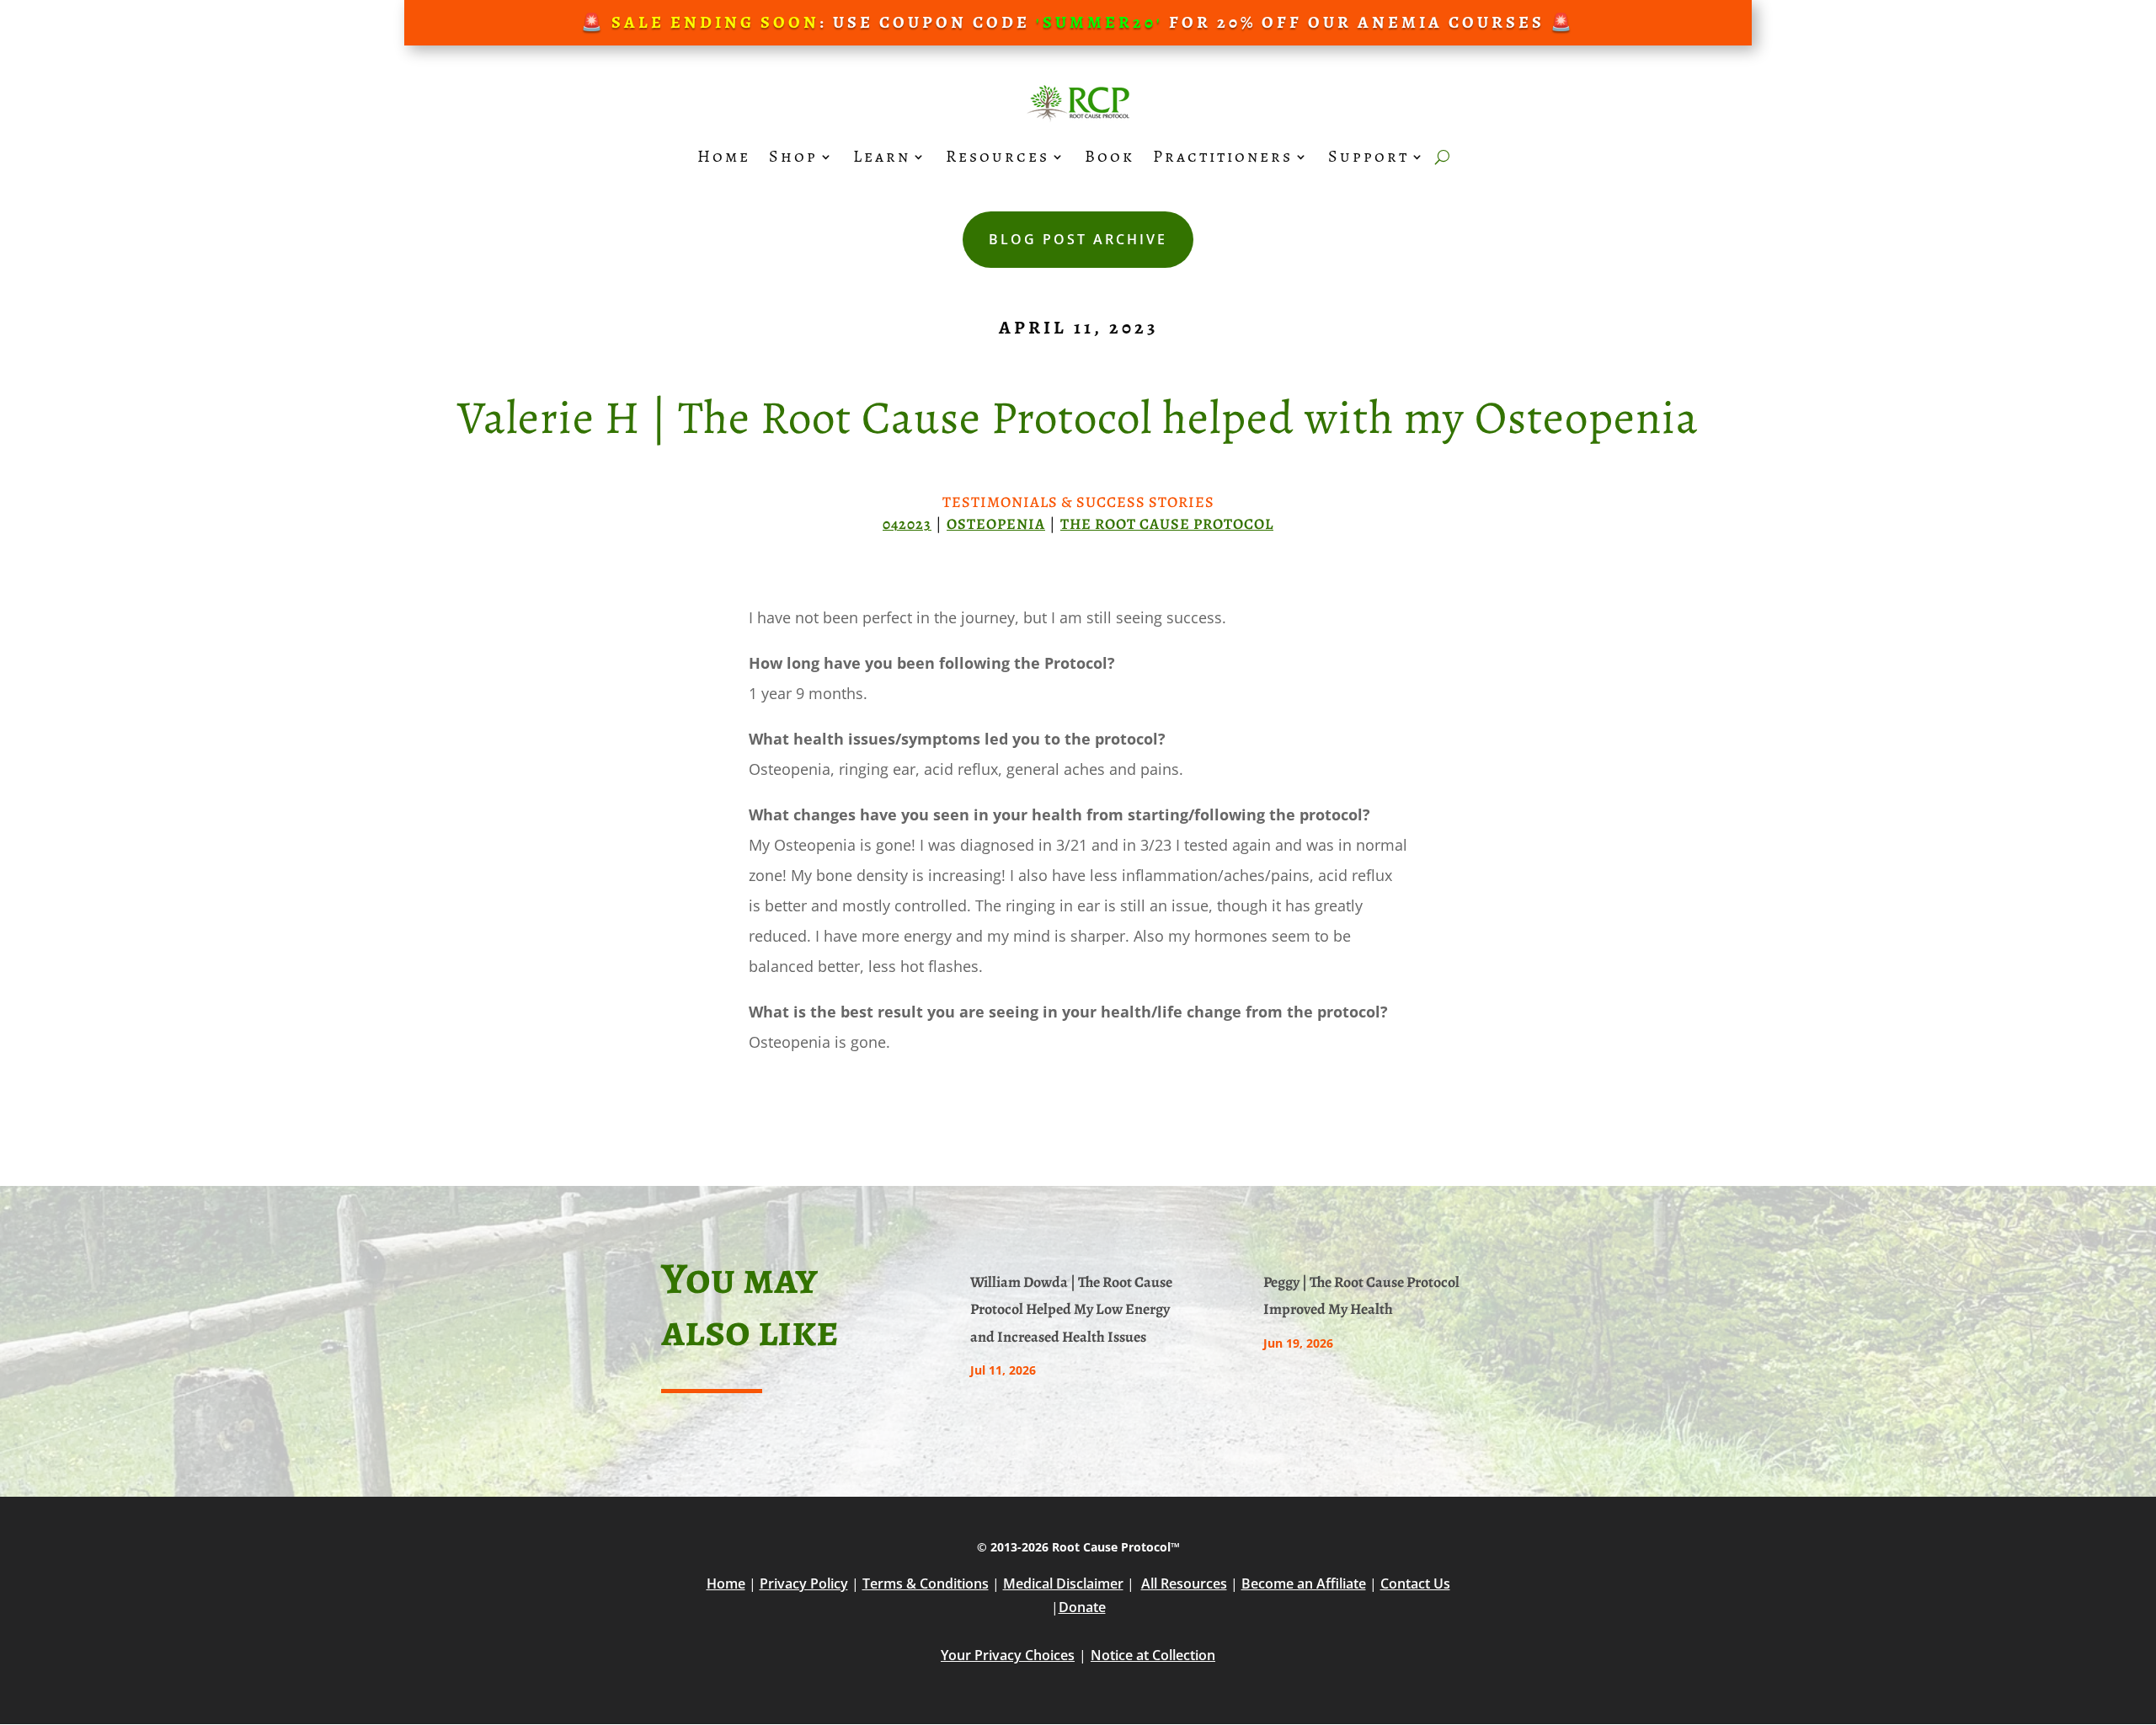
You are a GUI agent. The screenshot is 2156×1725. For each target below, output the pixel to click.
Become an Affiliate (1304, 1583)
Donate (1082, 1607)
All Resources (1184, 1583)
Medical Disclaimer (1063, 1583)
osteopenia (996, 524)
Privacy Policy (804, 1583)
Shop (793, 156)
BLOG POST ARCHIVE (1078, 239)
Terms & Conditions (926, 1583)
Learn (882, 156)
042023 (907, 524)
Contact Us (1415, 1583)
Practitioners (1223, 156)
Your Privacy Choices (1008, 1655)
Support (1369, 156)
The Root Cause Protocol (1167, 524)
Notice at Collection (1153, 1655)
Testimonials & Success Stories (1078, 502)
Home (724, 156)
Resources (998, 156)
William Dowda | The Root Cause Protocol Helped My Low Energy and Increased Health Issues (1071, 1309)
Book (1110, 156)
